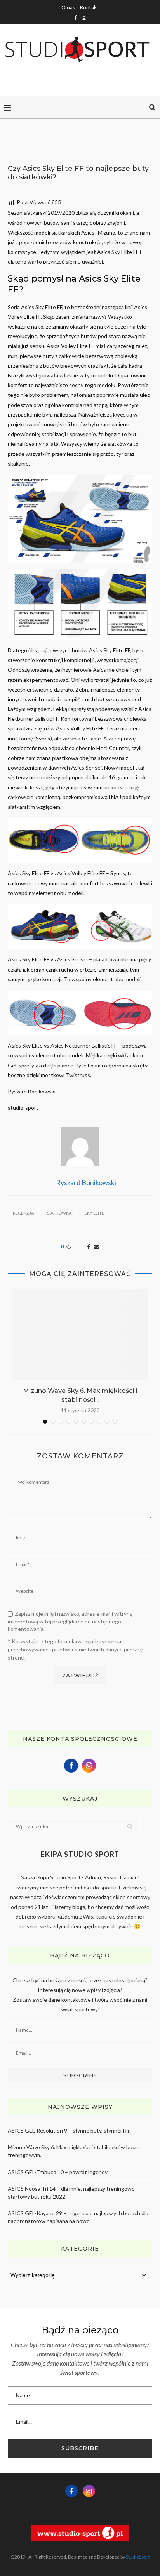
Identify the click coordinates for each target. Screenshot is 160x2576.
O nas (68, 8)
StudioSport (138, 2557)
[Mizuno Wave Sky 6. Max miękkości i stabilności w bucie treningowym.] (80, 1335)
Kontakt (89, 8)
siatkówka (59, 1213)
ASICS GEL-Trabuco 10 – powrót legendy (58, 2172)
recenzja (23, 1213)
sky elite (94, 1213)
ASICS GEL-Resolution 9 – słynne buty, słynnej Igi (68, 2130)
